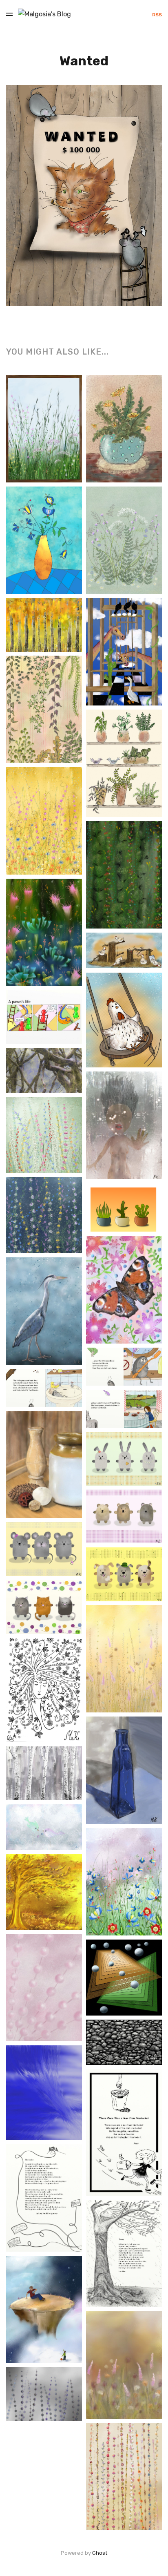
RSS (157, 15)
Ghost (100, 2553)
